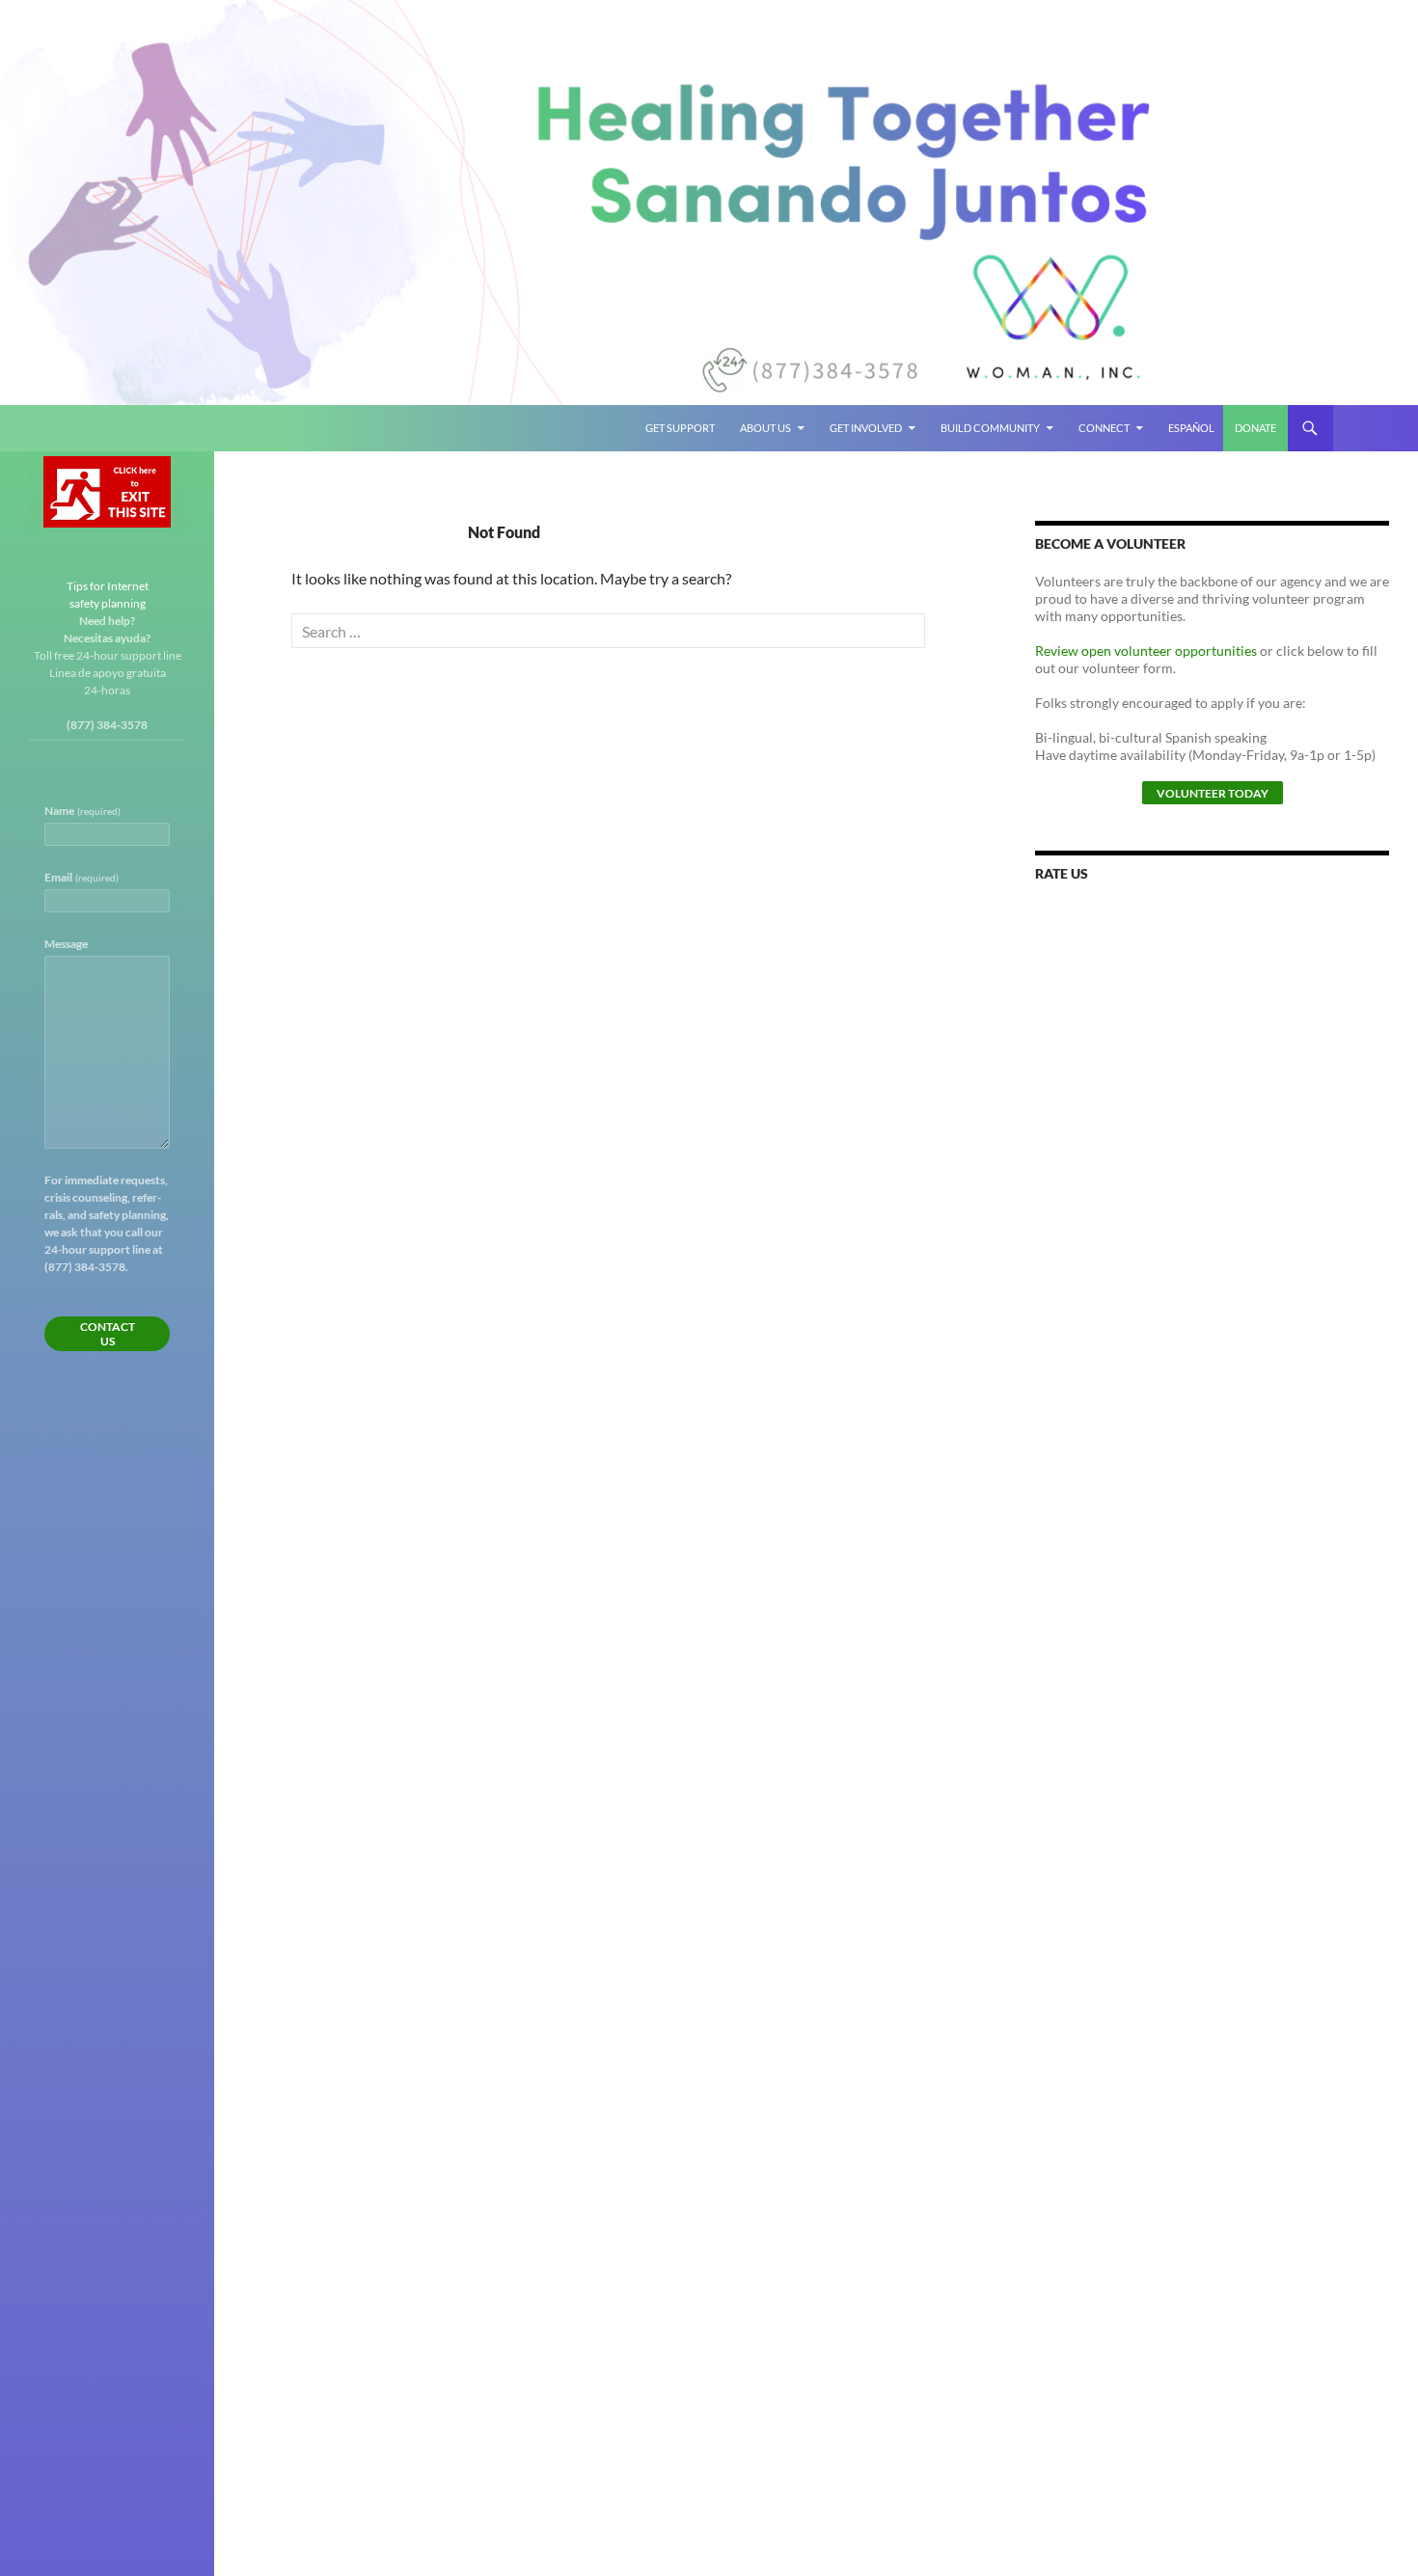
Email (82, 877)
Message (66, 944)
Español (1191, 428)
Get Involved (866, 428)
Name (82, 811)
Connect (1104, 428)
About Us (765, 428)
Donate (1255, 428)
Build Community (990, 428)
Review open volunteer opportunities (1146, 651)
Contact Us (108, 1334)
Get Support (680, 428)
